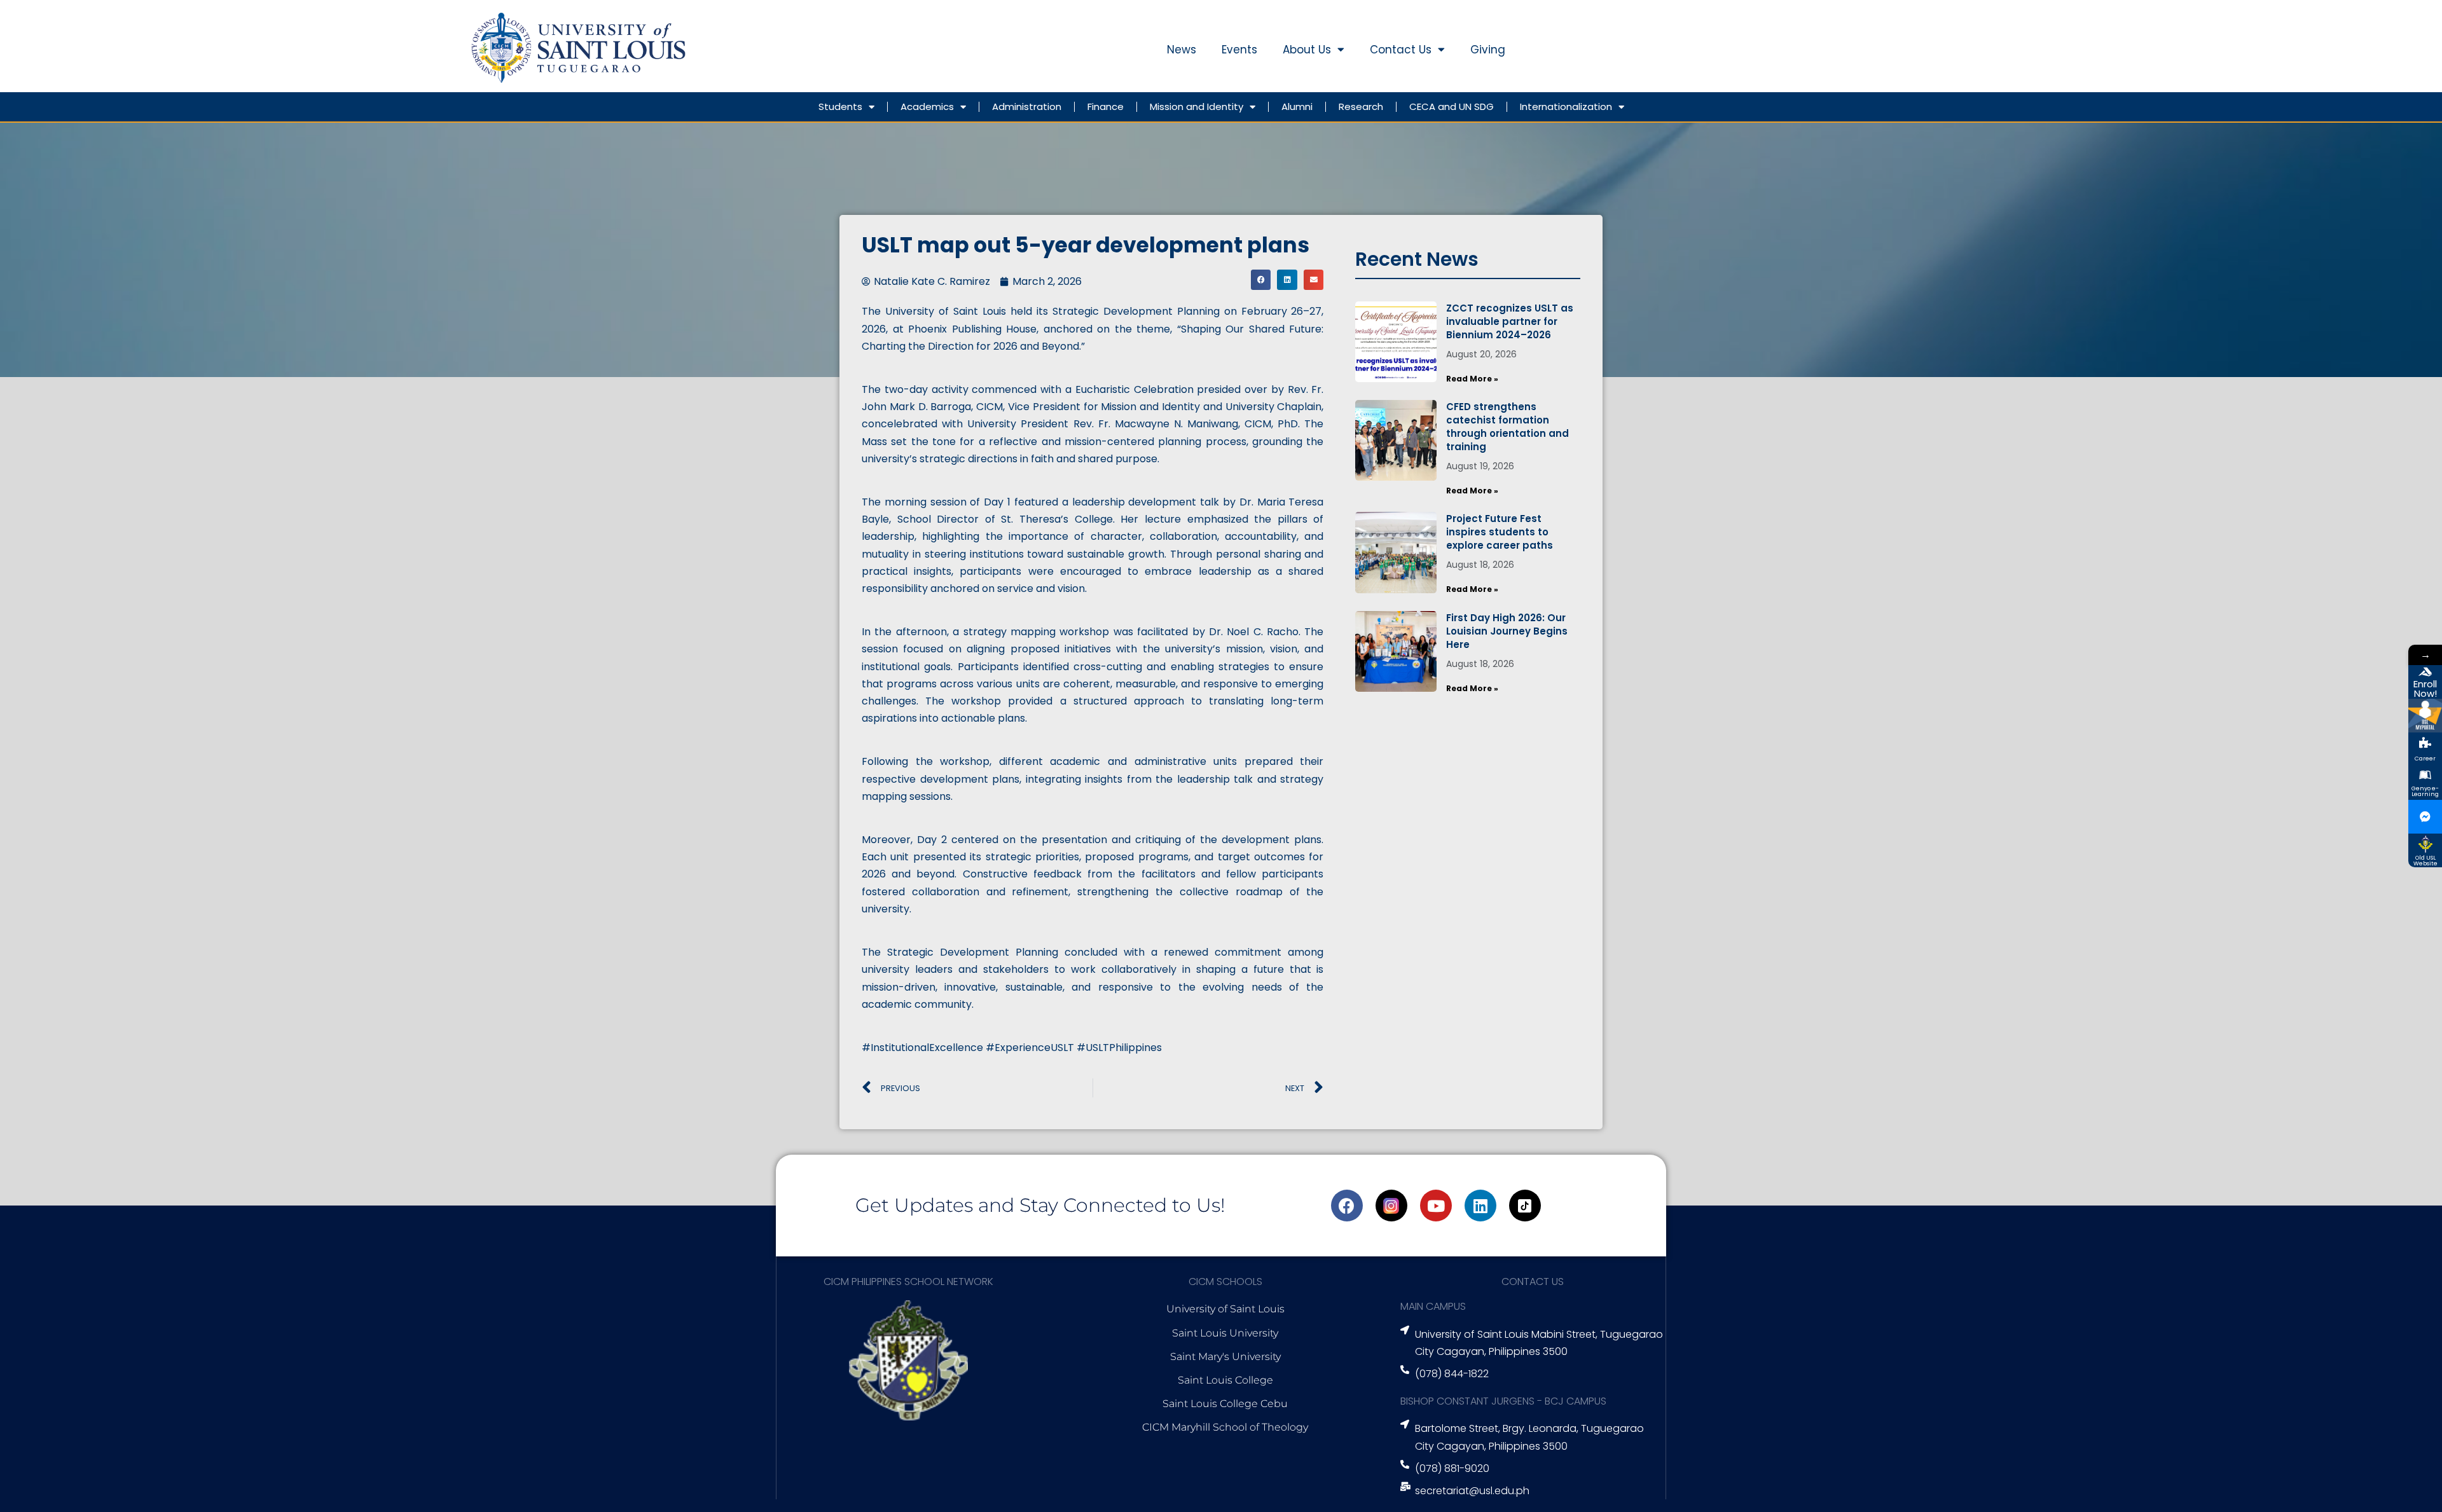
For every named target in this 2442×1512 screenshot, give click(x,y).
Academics (927, 107)
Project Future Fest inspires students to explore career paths (1500, 532)
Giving (1488, 50)
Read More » (1472, 379)
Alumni (1297, 107)
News (1182, 50)
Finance (1106, 107)
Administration (1027, 107)
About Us (1307, 50)
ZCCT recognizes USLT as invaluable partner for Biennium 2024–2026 (1510, 321)
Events (1239, 50)
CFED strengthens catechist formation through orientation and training (1507, 427)
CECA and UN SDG (1452, 107)
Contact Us (1401, 50)
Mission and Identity (1197, 107)
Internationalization (1566, 107)
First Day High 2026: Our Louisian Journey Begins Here (1507, 631)
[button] (1261, 280)
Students (840, 107)
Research (1361, 107)
